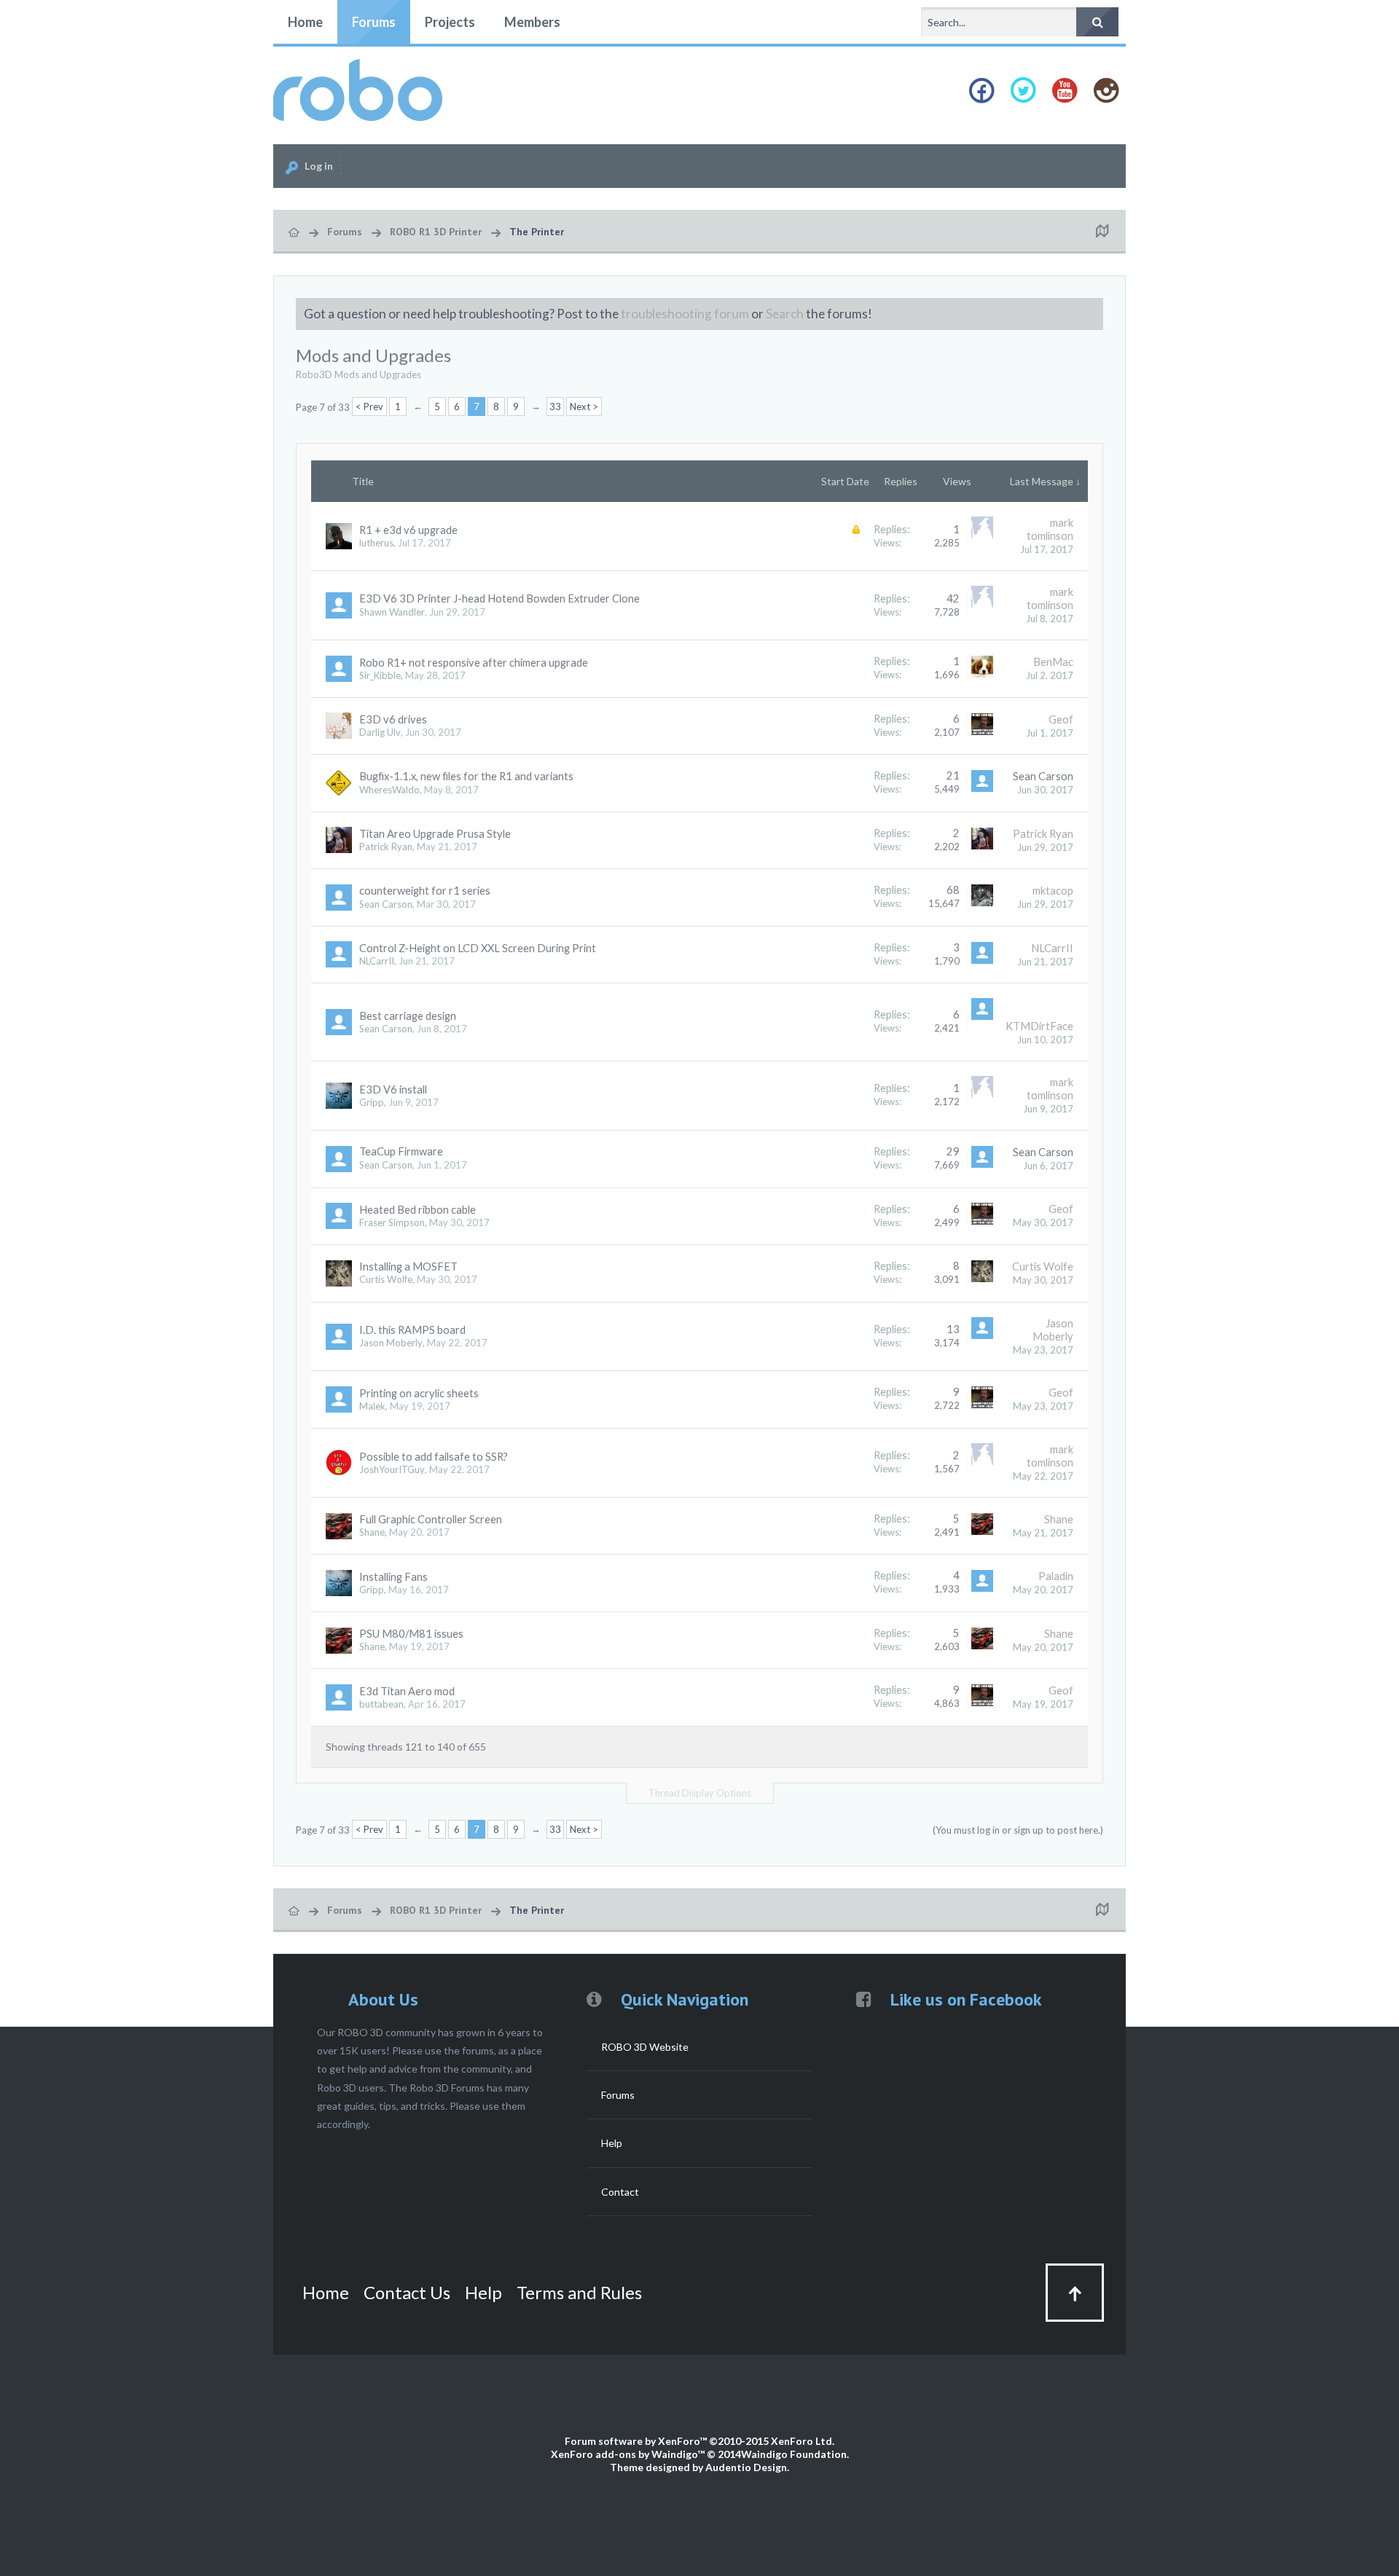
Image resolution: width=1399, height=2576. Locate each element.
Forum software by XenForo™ (699, 2441)
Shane (372, 1532)
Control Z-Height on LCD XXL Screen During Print (478, 948)
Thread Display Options (700, 1793)
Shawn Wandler (392, 612)
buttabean (381, 1704)
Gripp (372, 1102)
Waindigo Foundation (794, 2454)
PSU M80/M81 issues (411, 1634)
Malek (372, 1406)
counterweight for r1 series (425, 891)
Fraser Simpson (392, 1222)
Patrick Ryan (386, 847)
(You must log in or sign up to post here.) (1018, 1830)
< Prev (369, 407)
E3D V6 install (393, 1089)
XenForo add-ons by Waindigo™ (628, 2454)
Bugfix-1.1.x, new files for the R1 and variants (466, 776)
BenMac (1053, 662)
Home (305, 22)
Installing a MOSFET (408, 1267)
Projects (450, 22)
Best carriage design (408, 1016)
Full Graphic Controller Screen (431, 1519)
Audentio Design (746, 2467)
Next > (584, 407)
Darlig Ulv (380, 732)
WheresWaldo (389, 790)
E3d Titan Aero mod (407, 1691)
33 (555, 407)
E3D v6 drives (393, 719)
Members (532, 22)
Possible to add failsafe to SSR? (434, 1457)
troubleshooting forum (685, 314)
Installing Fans (393, 1577)
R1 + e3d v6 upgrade (408, 530)
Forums (374, 22)
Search (785, 314)
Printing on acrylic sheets (419, 1393)
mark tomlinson (1050, 529)
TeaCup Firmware (401, 1151)
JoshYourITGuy (392, 1469)
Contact (620, 2192)
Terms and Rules (579, 2292)
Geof (1061, 719)
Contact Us (407, 2292)
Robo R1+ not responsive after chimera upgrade (474, 663)
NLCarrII (377, 961)
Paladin (1056, 1576)
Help (612, 2143)
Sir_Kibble (380, 675)
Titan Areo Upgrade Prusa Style (435, 834)
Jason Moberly (391, 1343)
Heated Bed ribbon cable (418, 1210)
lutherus (376, 543)
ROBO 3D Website (645, 2047)
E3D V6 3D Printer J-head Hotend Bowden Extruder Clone (499, 598)
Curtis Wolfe (386, 1279)
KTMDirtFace (1039, 1026)
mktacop (1053, 891)
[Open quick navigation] (1102, 232)
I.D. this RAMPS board (412, 1330)
